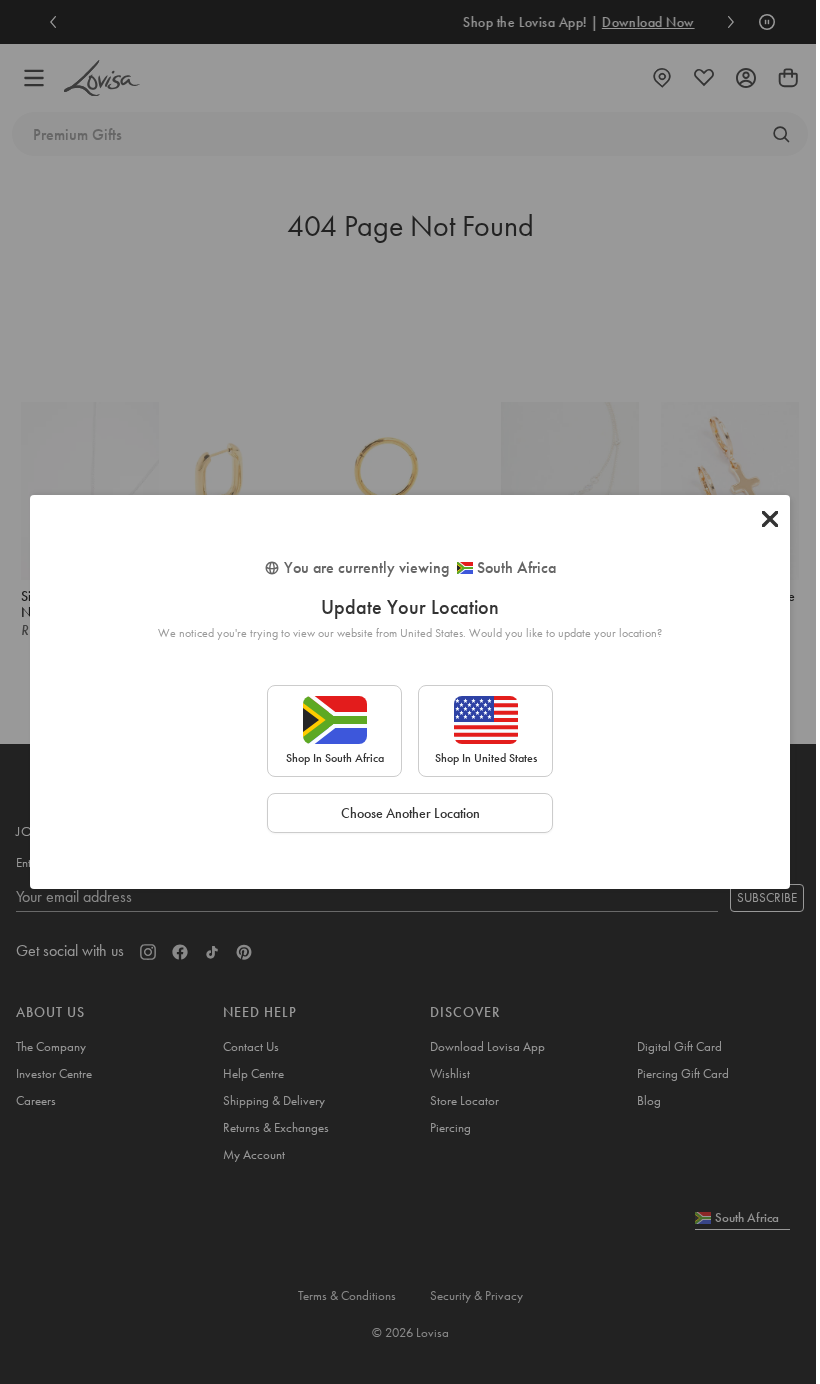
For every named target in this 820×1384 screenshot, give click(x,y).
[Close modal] (770, 519)
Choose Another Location (410, 813)
